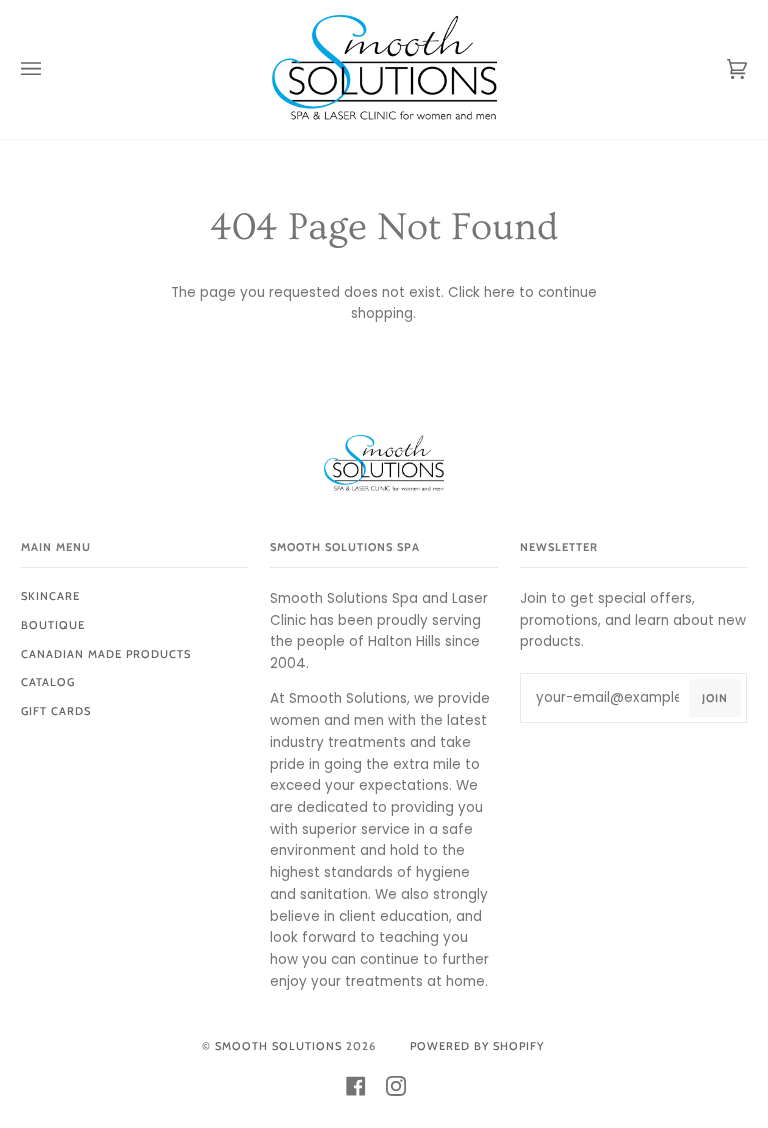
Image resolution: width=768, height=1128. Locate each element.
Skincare (50, 596)
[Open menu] (51, 69)
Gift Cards (56, 711)
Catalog (48, 682)
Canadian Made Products (106, 654)
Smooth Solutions (278, 1046)
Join (715, 698)
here (499, 292)
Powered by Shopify (477, 1046)
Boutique (53, 625)
